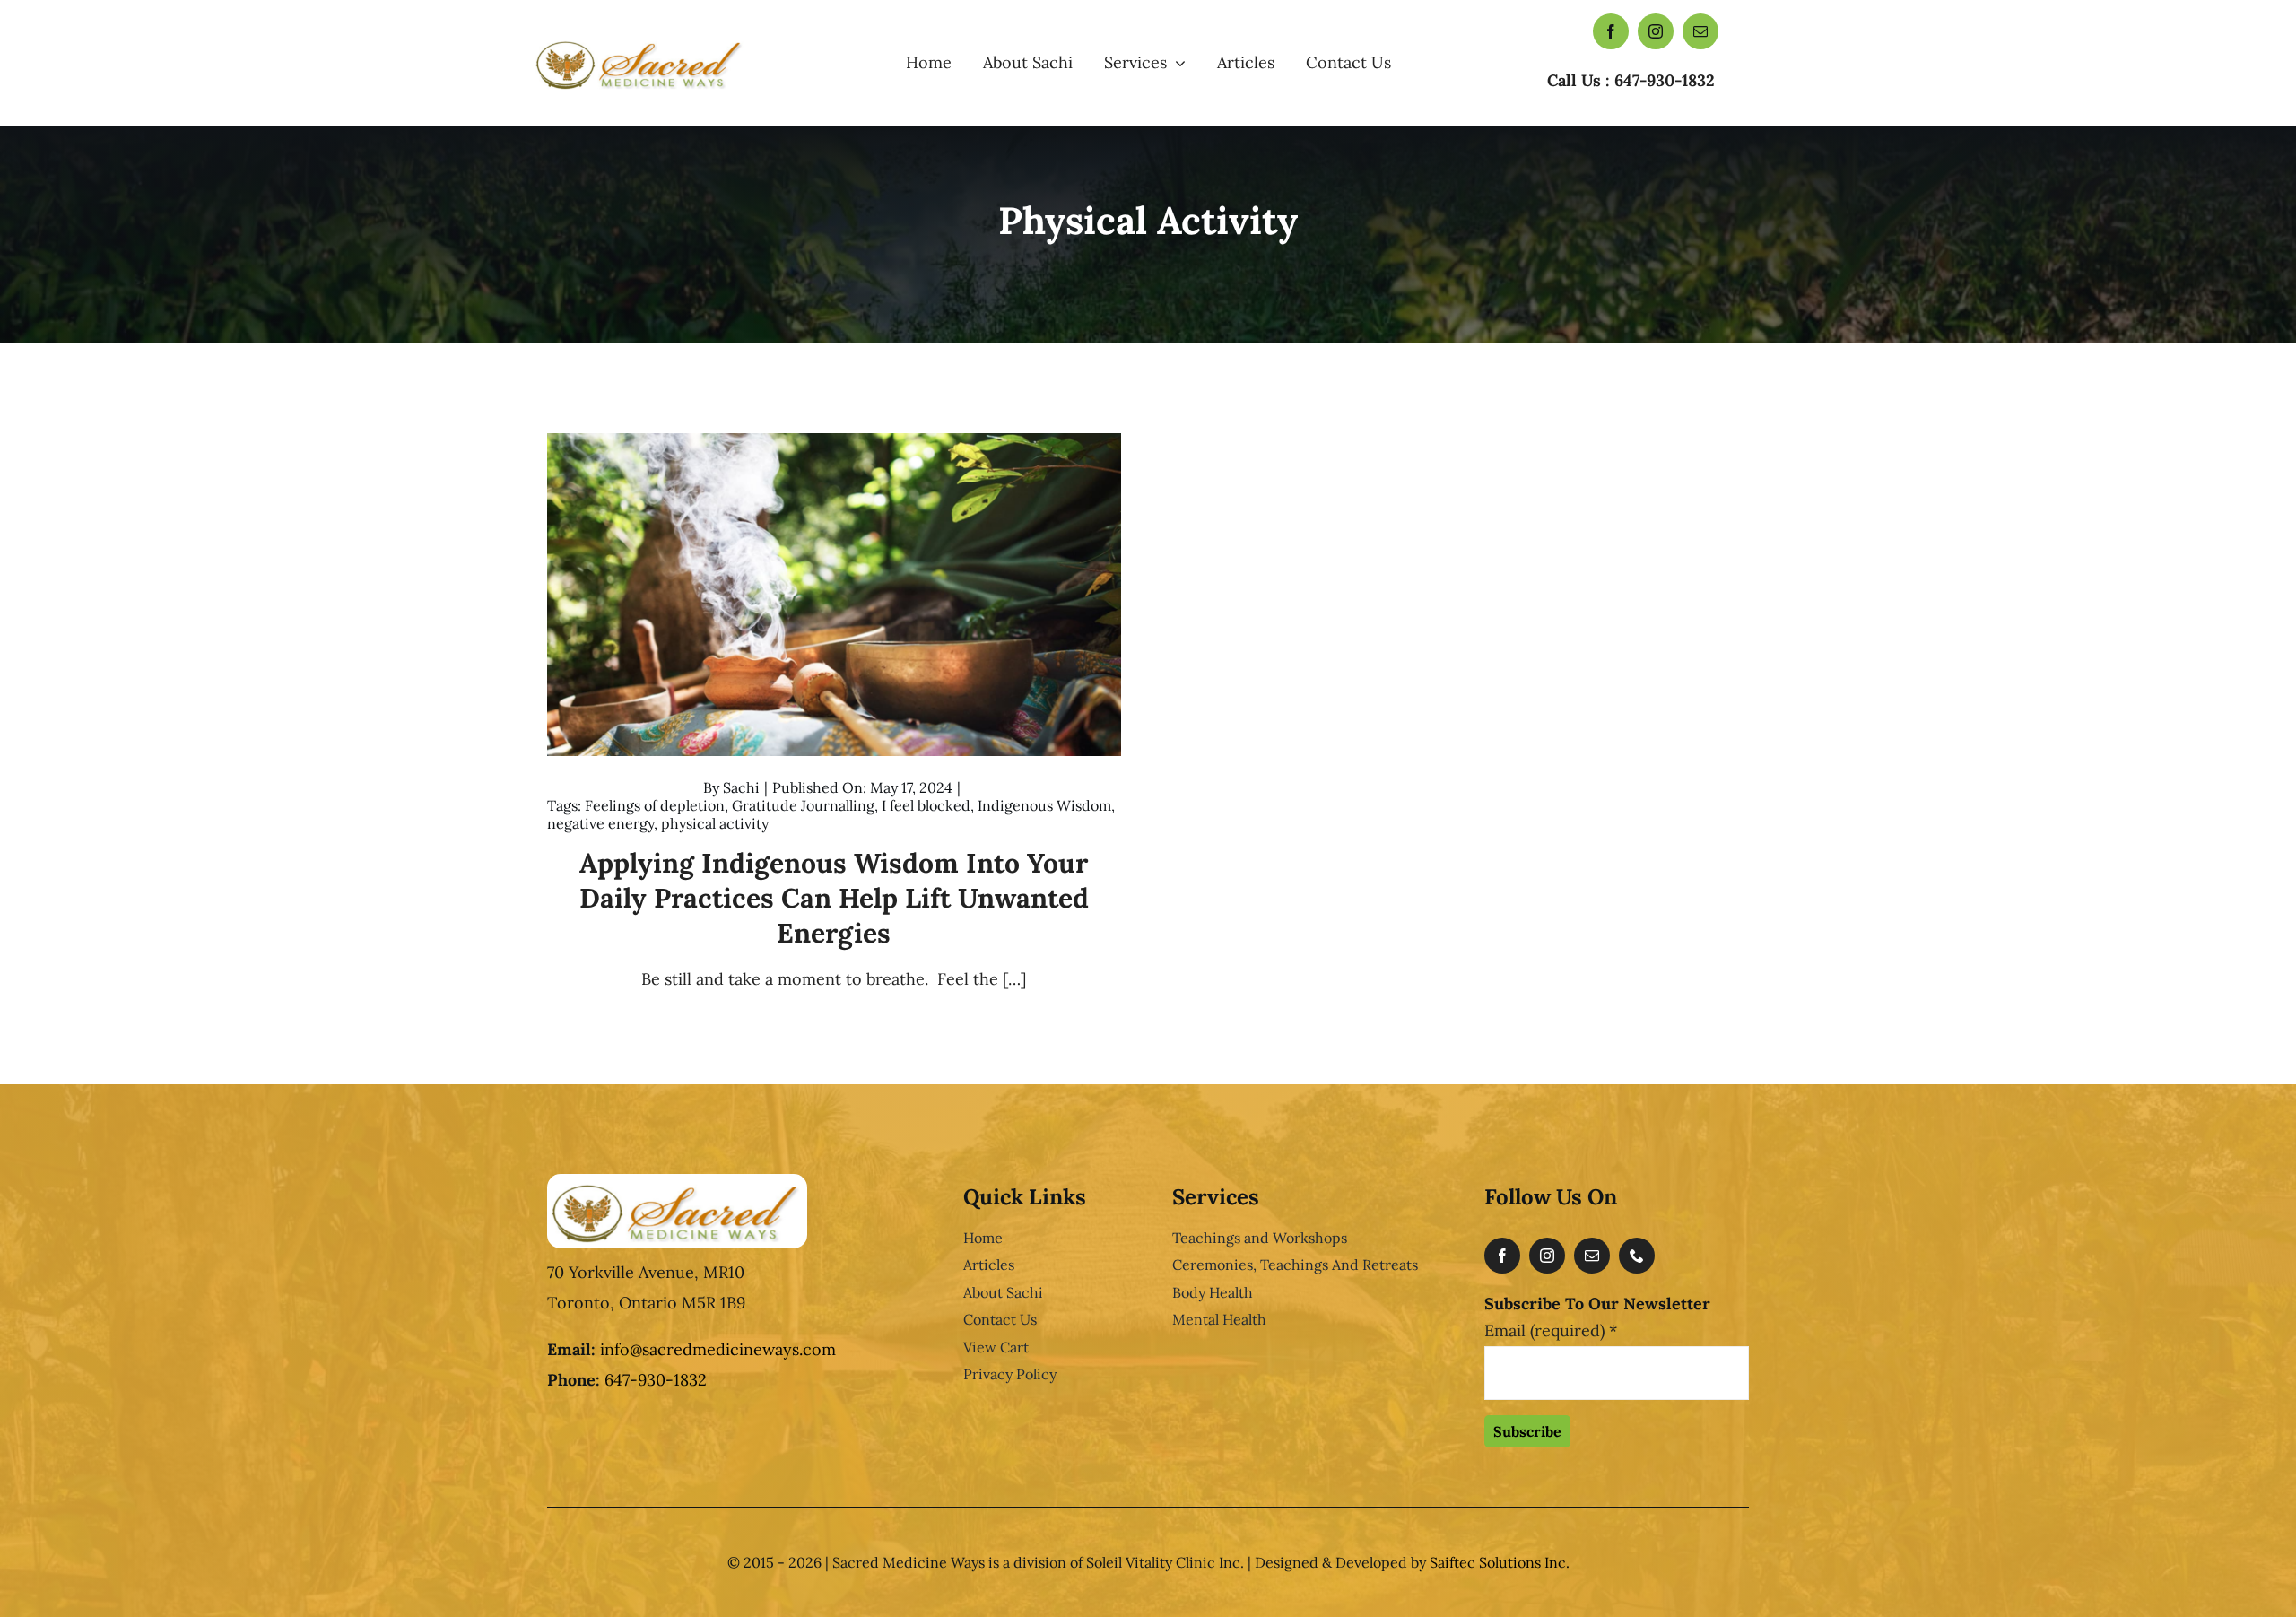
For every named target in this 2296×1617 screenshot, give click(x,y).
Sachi (741, 787)
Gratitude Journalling (803, 805)
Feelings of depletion (655, 805)
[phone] (1637, 1256)
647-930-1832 (656, 1380)
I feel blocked (926, 805)
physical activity (715, 823)
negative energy (600, 823)
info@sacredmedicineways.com (718, 1349)
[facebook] (1611, 31)
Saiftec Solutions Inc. (1500, 1562)
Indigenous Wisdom (1044, 805)
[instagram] (1656, 31)
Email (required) (1551, 1330)
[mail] (1700, 31)
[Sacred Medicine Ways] (640, 40)
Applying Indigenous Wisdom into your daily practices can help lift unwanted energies (834, 898)
